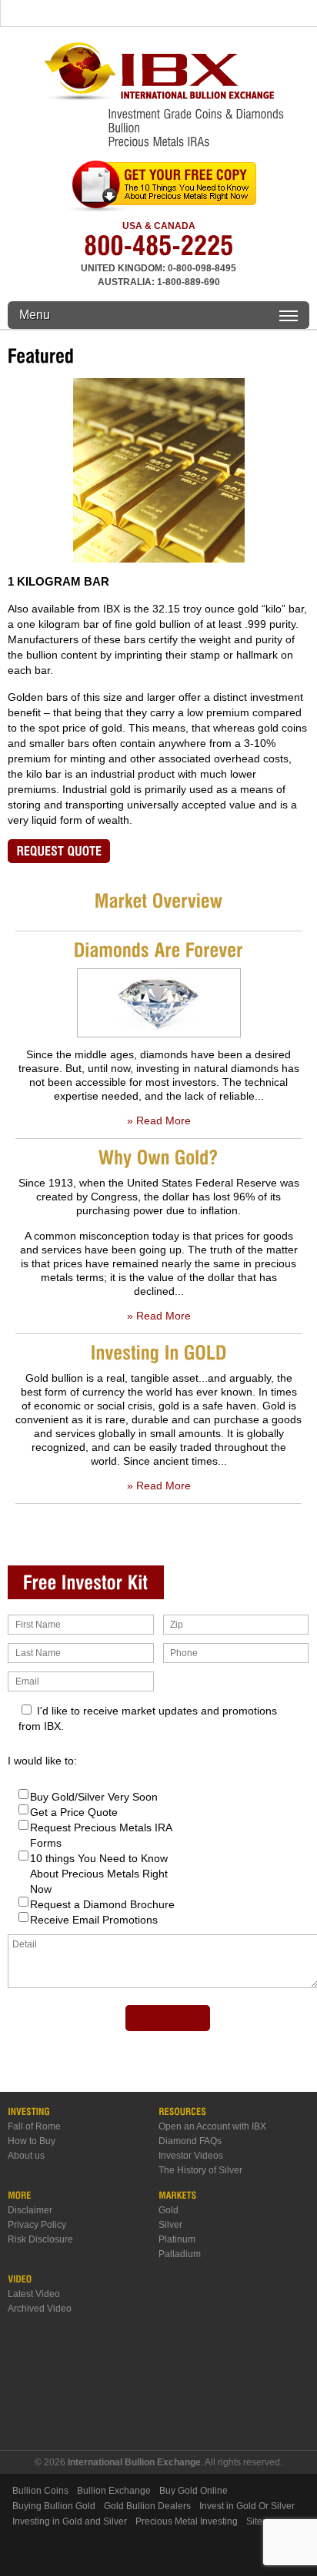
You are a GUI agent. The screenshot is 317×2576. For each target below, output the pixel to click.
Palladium (180, 2254)
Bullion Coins (40, 2491)
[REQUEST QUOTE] (59, 851)
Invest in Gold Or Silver (247, 2506)
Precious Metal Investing (187, 2521)
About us (26, 2156)
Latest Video (34, 2294)
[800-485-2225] (159, 251)
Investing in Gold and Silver (70, 2521)
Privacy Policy (37, 2225)
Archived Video (40, 2309)
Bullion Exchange (114, 2491)
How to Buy (32, 2141)
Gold (169, 2210)
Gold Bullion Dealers (147, 2506)
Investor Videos (191, 2156)
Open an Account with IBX (212, 2126)
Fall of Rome (34, 2126)
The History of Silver (200, 2170)
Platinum (177, 2239)
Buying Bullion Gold (54, 2506)
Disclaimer (30, 2210)
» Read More (159, 1120)
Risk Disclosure (40, 2239)
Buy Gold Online (194, 2491)
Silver (170, 2225)
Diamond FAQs (190, 2141)
